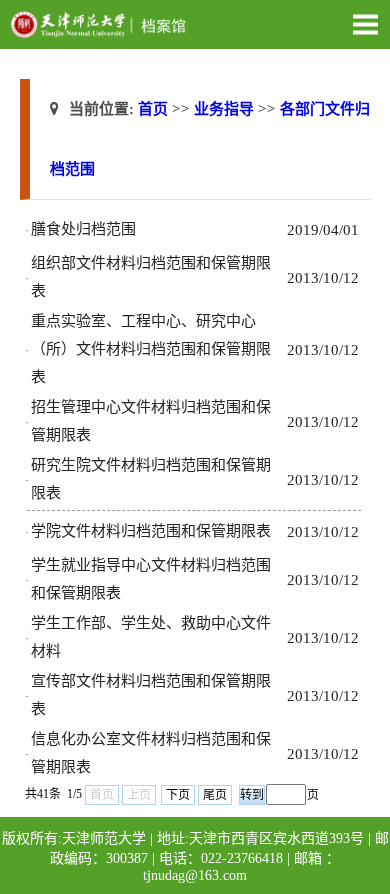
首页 (153, 109)
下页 (178, 795)
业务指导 (224, 109)
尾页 (215, 795)
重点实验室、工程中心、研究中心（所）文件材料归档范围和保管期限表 (151, 349)
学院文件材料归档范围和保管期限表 (151, 531)
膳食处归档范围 (83, 229)
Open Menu (365, 24)
